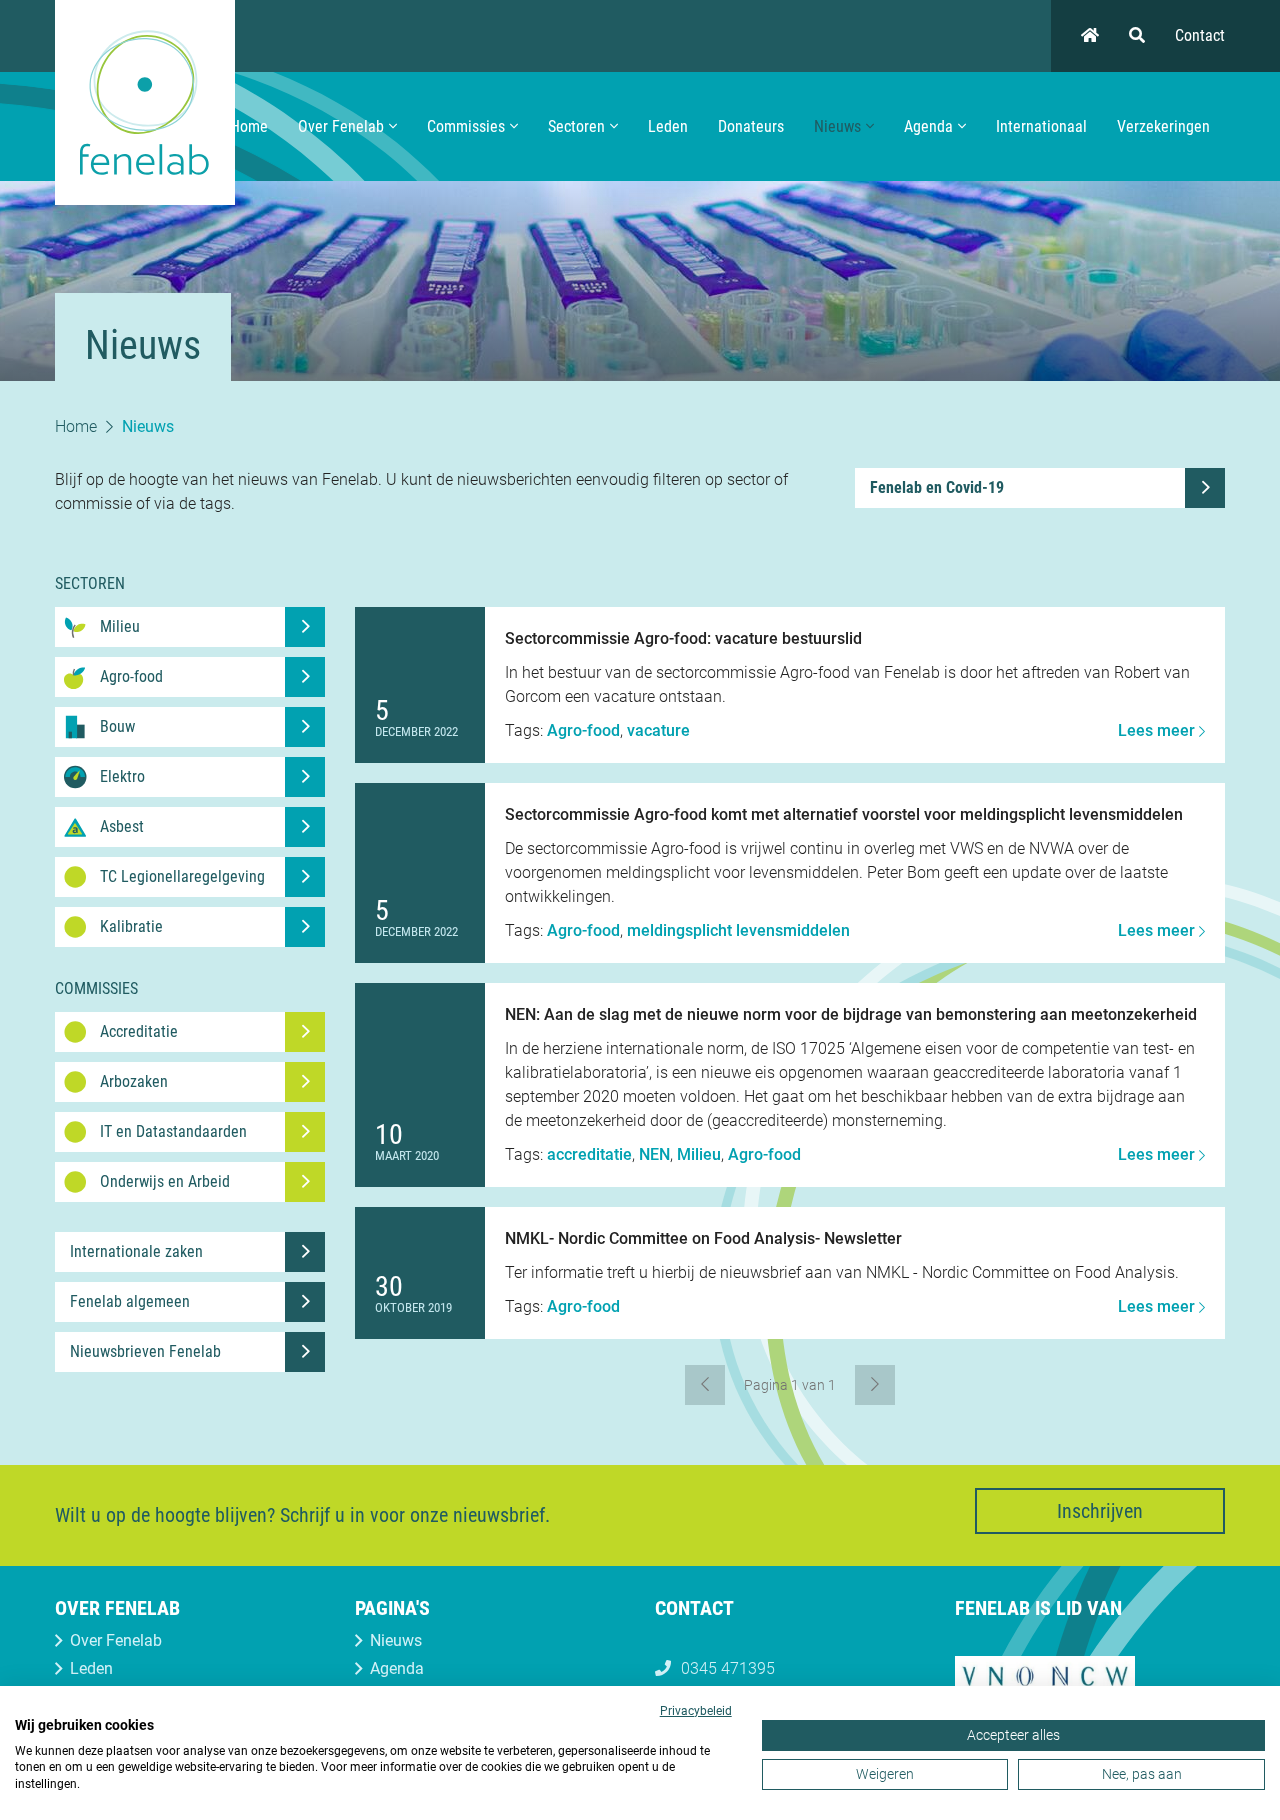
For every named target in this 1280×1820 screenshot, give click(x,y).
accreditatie (589, 1154)
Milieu (699, 1154)
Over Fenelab (341, 126)
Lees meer (1158, 730)
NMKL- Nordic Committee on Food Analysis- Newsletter (703, 1238)
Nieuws (837, 126)
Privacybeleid (696, 1711)
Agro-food (583, 730)
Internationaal (1041, 126)
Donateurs (751, 126)
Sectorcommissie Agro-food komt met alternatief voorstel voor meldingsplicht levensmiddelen (844, 814)
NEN (654, 1154)
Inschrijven (1100, 1511)
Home (249, 126)
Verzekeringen (1163, 126)
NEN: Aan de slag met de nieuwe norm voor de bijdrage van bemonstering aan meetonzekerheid (851, 1014)
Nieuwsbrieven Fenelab (145, 1351)
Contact (1200, 35)
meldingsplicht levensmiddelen (738, 930)
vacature (658, 730)
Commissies (466, 126)
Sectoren (576, 126)
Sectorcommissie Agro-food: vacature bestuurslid (683, 638)
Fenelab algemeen (130, 1301)
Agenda (928, 126)
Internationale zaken (136, 1251)
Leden (668, 126)
